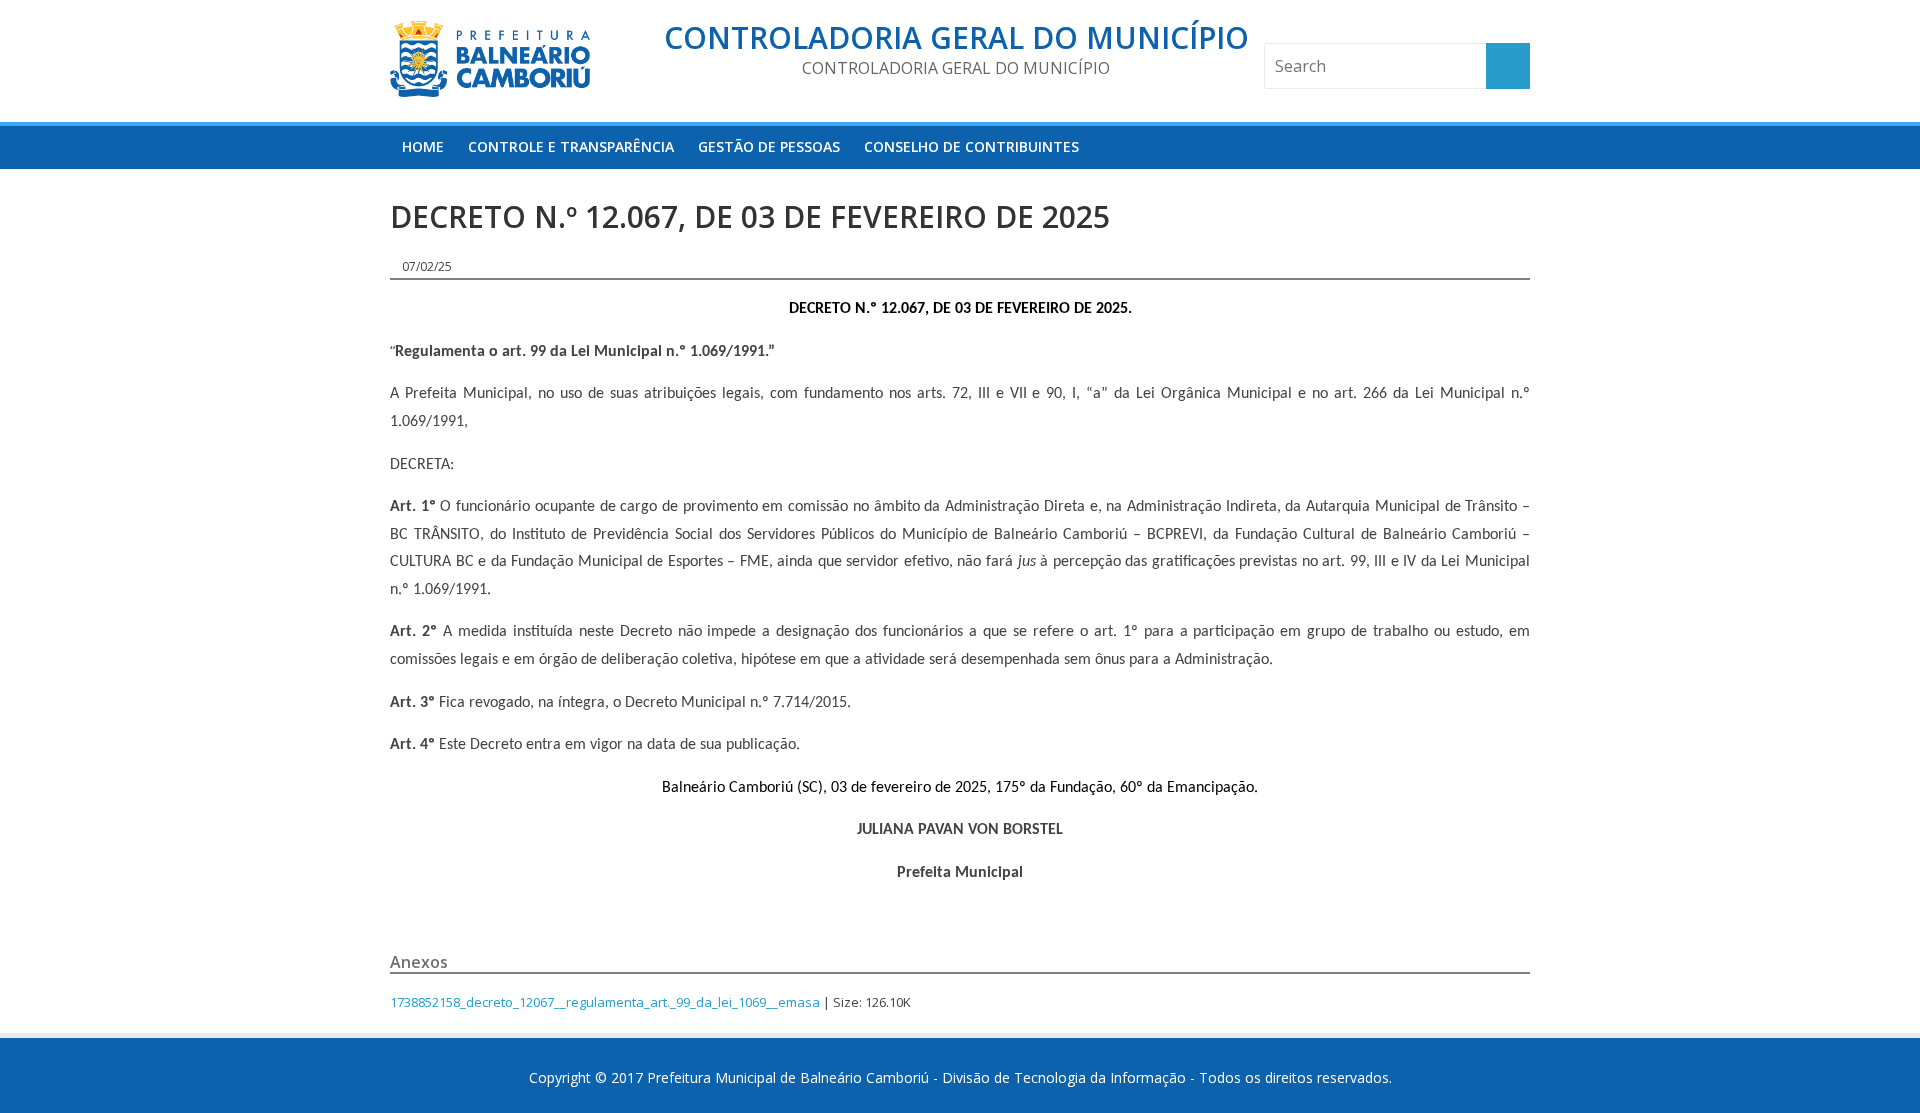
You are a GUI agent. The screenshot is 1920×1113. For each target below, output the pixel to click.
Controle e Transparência (571, 146)
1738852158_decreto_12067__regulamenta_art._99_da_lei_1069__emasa (605, 1002)
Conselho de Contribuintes (971, 146)
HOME (423, 146)
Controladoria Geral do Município (956, 37)
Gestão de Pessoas (769, 146)
